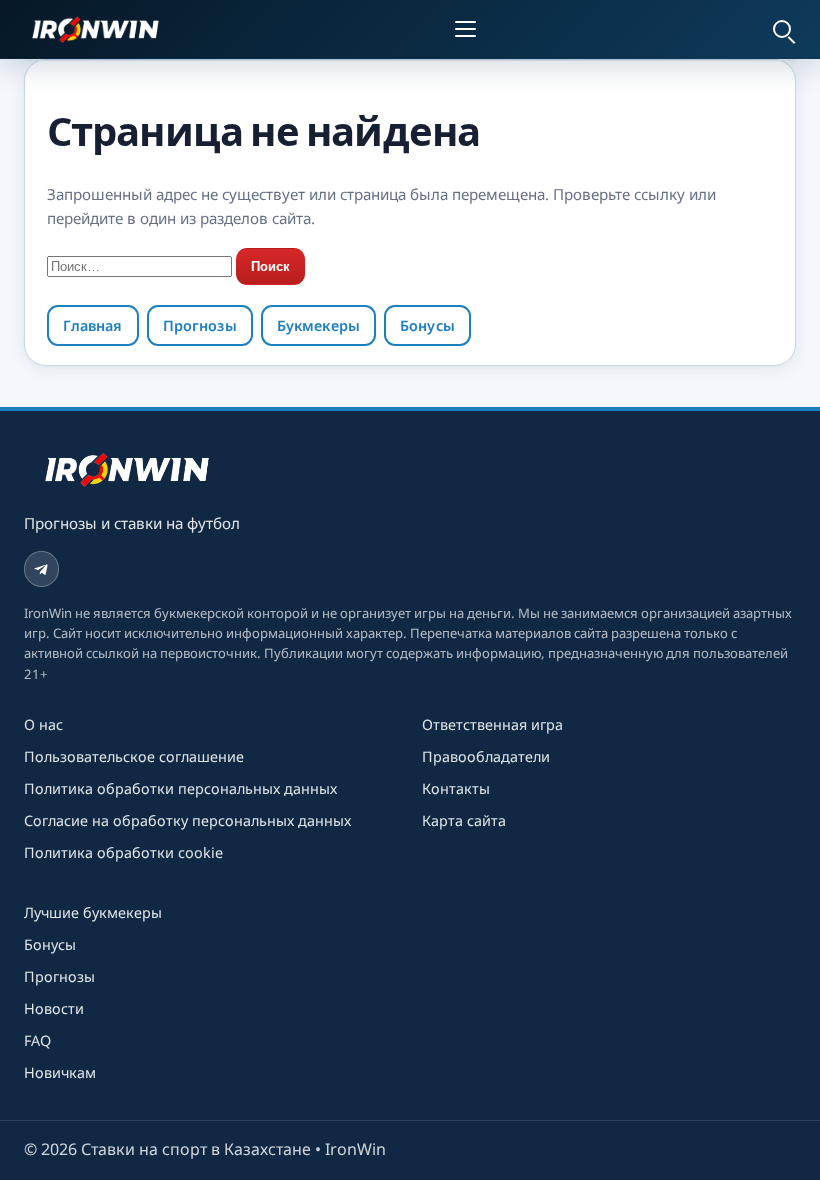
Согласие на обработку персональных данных (187, 820)
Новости (54, 1008)
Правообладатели (486, 756)
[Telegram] (41, 568)
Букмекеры (318, 325)
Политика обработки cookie (123, 852)
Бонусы (427, 325)
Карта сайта (464, 820)
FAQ (37, 1040)
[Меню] (469, 29)
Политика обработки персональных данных (180, 788)
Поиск (270, 266)
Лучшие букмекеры (93, 912)
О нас (43, 724)
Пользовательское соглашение (134, 756)
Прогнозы (200, 325)
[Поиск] (782, 29)
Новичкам (60, 1072)
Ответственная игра (492, 724)
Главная (93, 325)
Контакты (456, 788)
